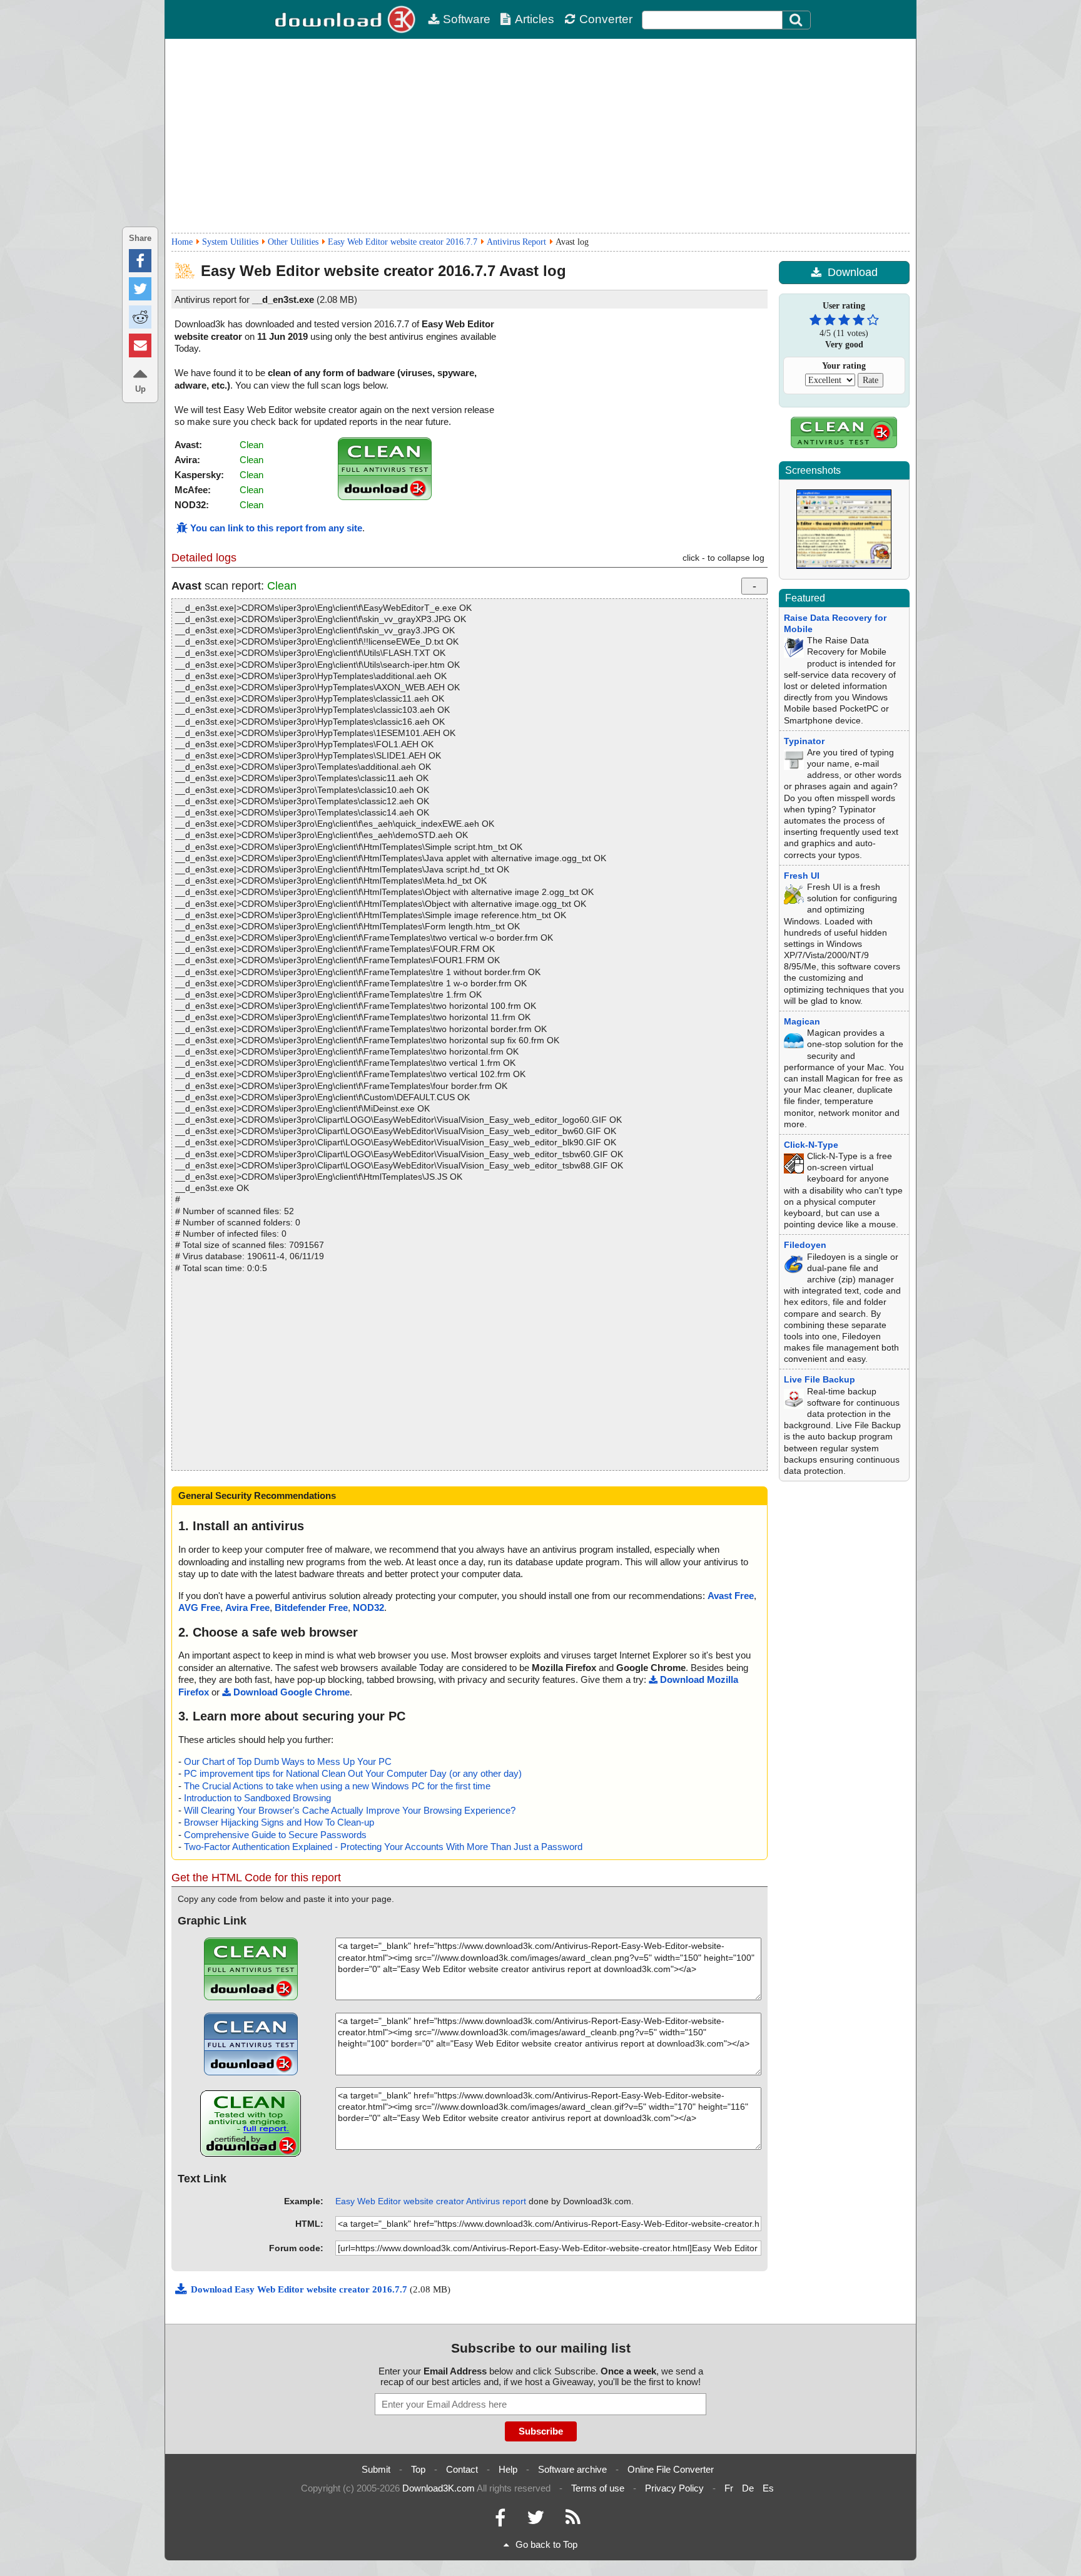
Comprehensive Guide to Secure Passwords (275, 1835)
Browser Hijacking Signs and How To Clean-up (279, 1822)
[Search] (796, 20)
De (748, 2488)
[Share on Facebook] (140, 261)
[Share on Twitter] (140, 289)
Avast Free (731, 1596)
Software (467, 19)
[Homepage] (347, 19)
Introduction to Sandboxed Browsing (257, 1798)
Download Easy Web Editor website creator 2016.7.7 (300, 2289)
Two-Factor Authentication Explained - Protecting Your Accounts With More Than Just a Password (383, 1847)
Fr (729, 2488)
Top (418, 2469)
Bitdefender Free (311, 1607)
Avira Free (247, 1607)
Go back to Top (546, 2544)
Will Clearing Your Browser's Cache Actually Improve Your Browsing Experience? (350, 1810)
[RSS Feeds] (573, 2521)
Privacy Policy (674, 2488)
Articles (535, 19)
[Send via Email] (140, 345)
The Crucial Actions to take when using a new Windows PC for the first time (337, 1786)
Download (853, 272)
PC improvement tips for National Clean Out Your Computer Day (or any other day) (353, 1773)
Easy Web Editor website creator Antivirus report (431, 2201)
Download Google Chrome (292, 1692)
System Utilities (230, 242)
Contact (462, 2469)
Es (768, 2488)
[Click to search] (798, 20)
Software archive (572, 2469)
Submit (376, 2469)
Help (508, 2469)
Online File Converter (671, 2469)
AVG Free (199, 1607)
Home (182, 242)
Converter (606, 19)
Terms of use (598, 2488)
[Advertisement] (540, 136)
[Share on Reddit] (140, 317)
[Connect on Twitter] (535, 2521)
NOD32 (368, 1607)
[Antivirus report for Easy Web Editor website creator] (385, 497)
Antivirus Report (516, 242)
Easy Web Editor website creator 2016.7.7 (403, 242)
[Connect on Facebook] (500, 2521)
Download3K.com (439, 2488)
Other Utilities (293, 242)
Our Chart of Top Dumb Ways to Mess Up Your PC (288, 1761)
